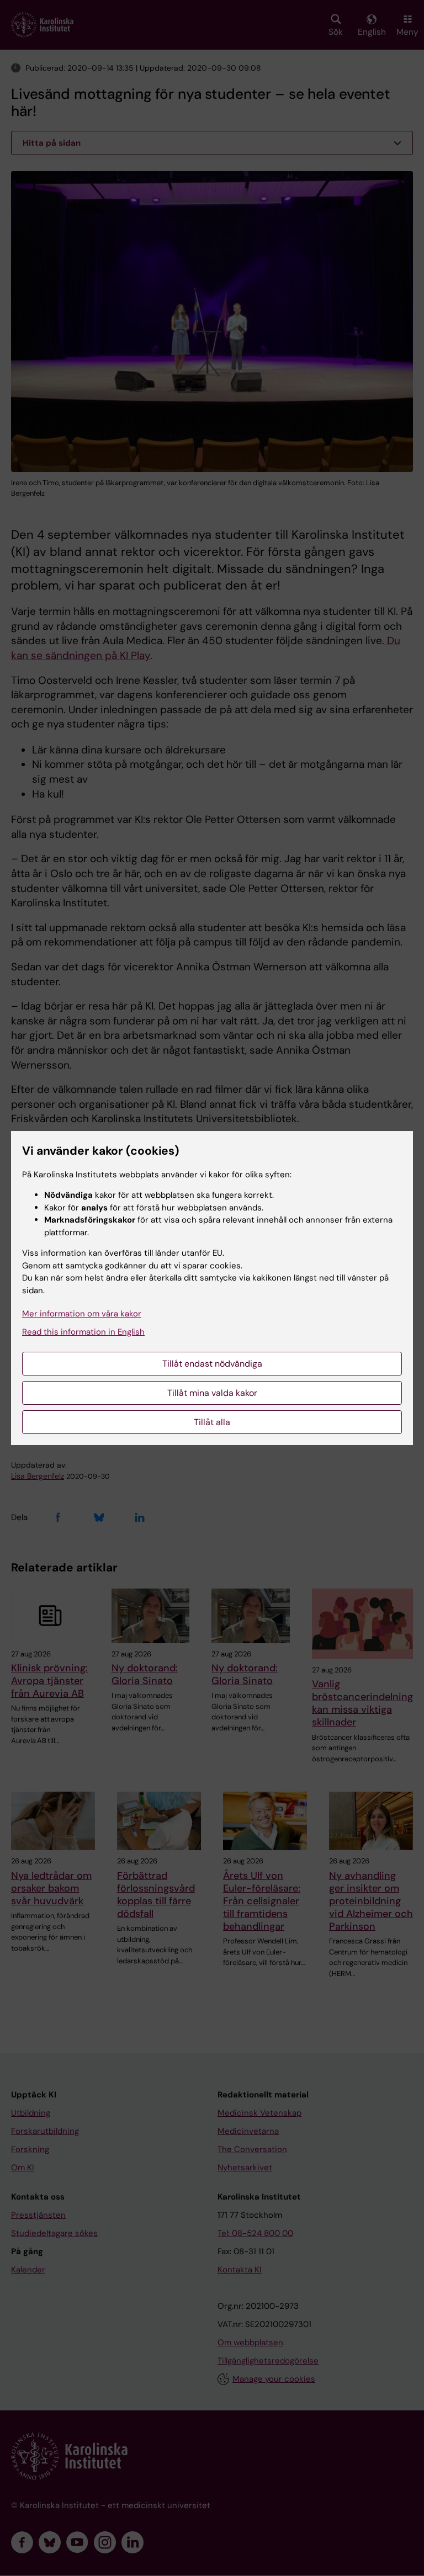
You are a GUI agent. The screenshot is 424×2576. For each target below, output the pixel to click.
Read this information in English (83, 1332)
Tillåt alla (212, 1422)
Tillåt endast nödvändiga (212, 1364)
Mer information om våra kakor (82, 1314)
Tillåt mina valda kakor (212, 1393)
